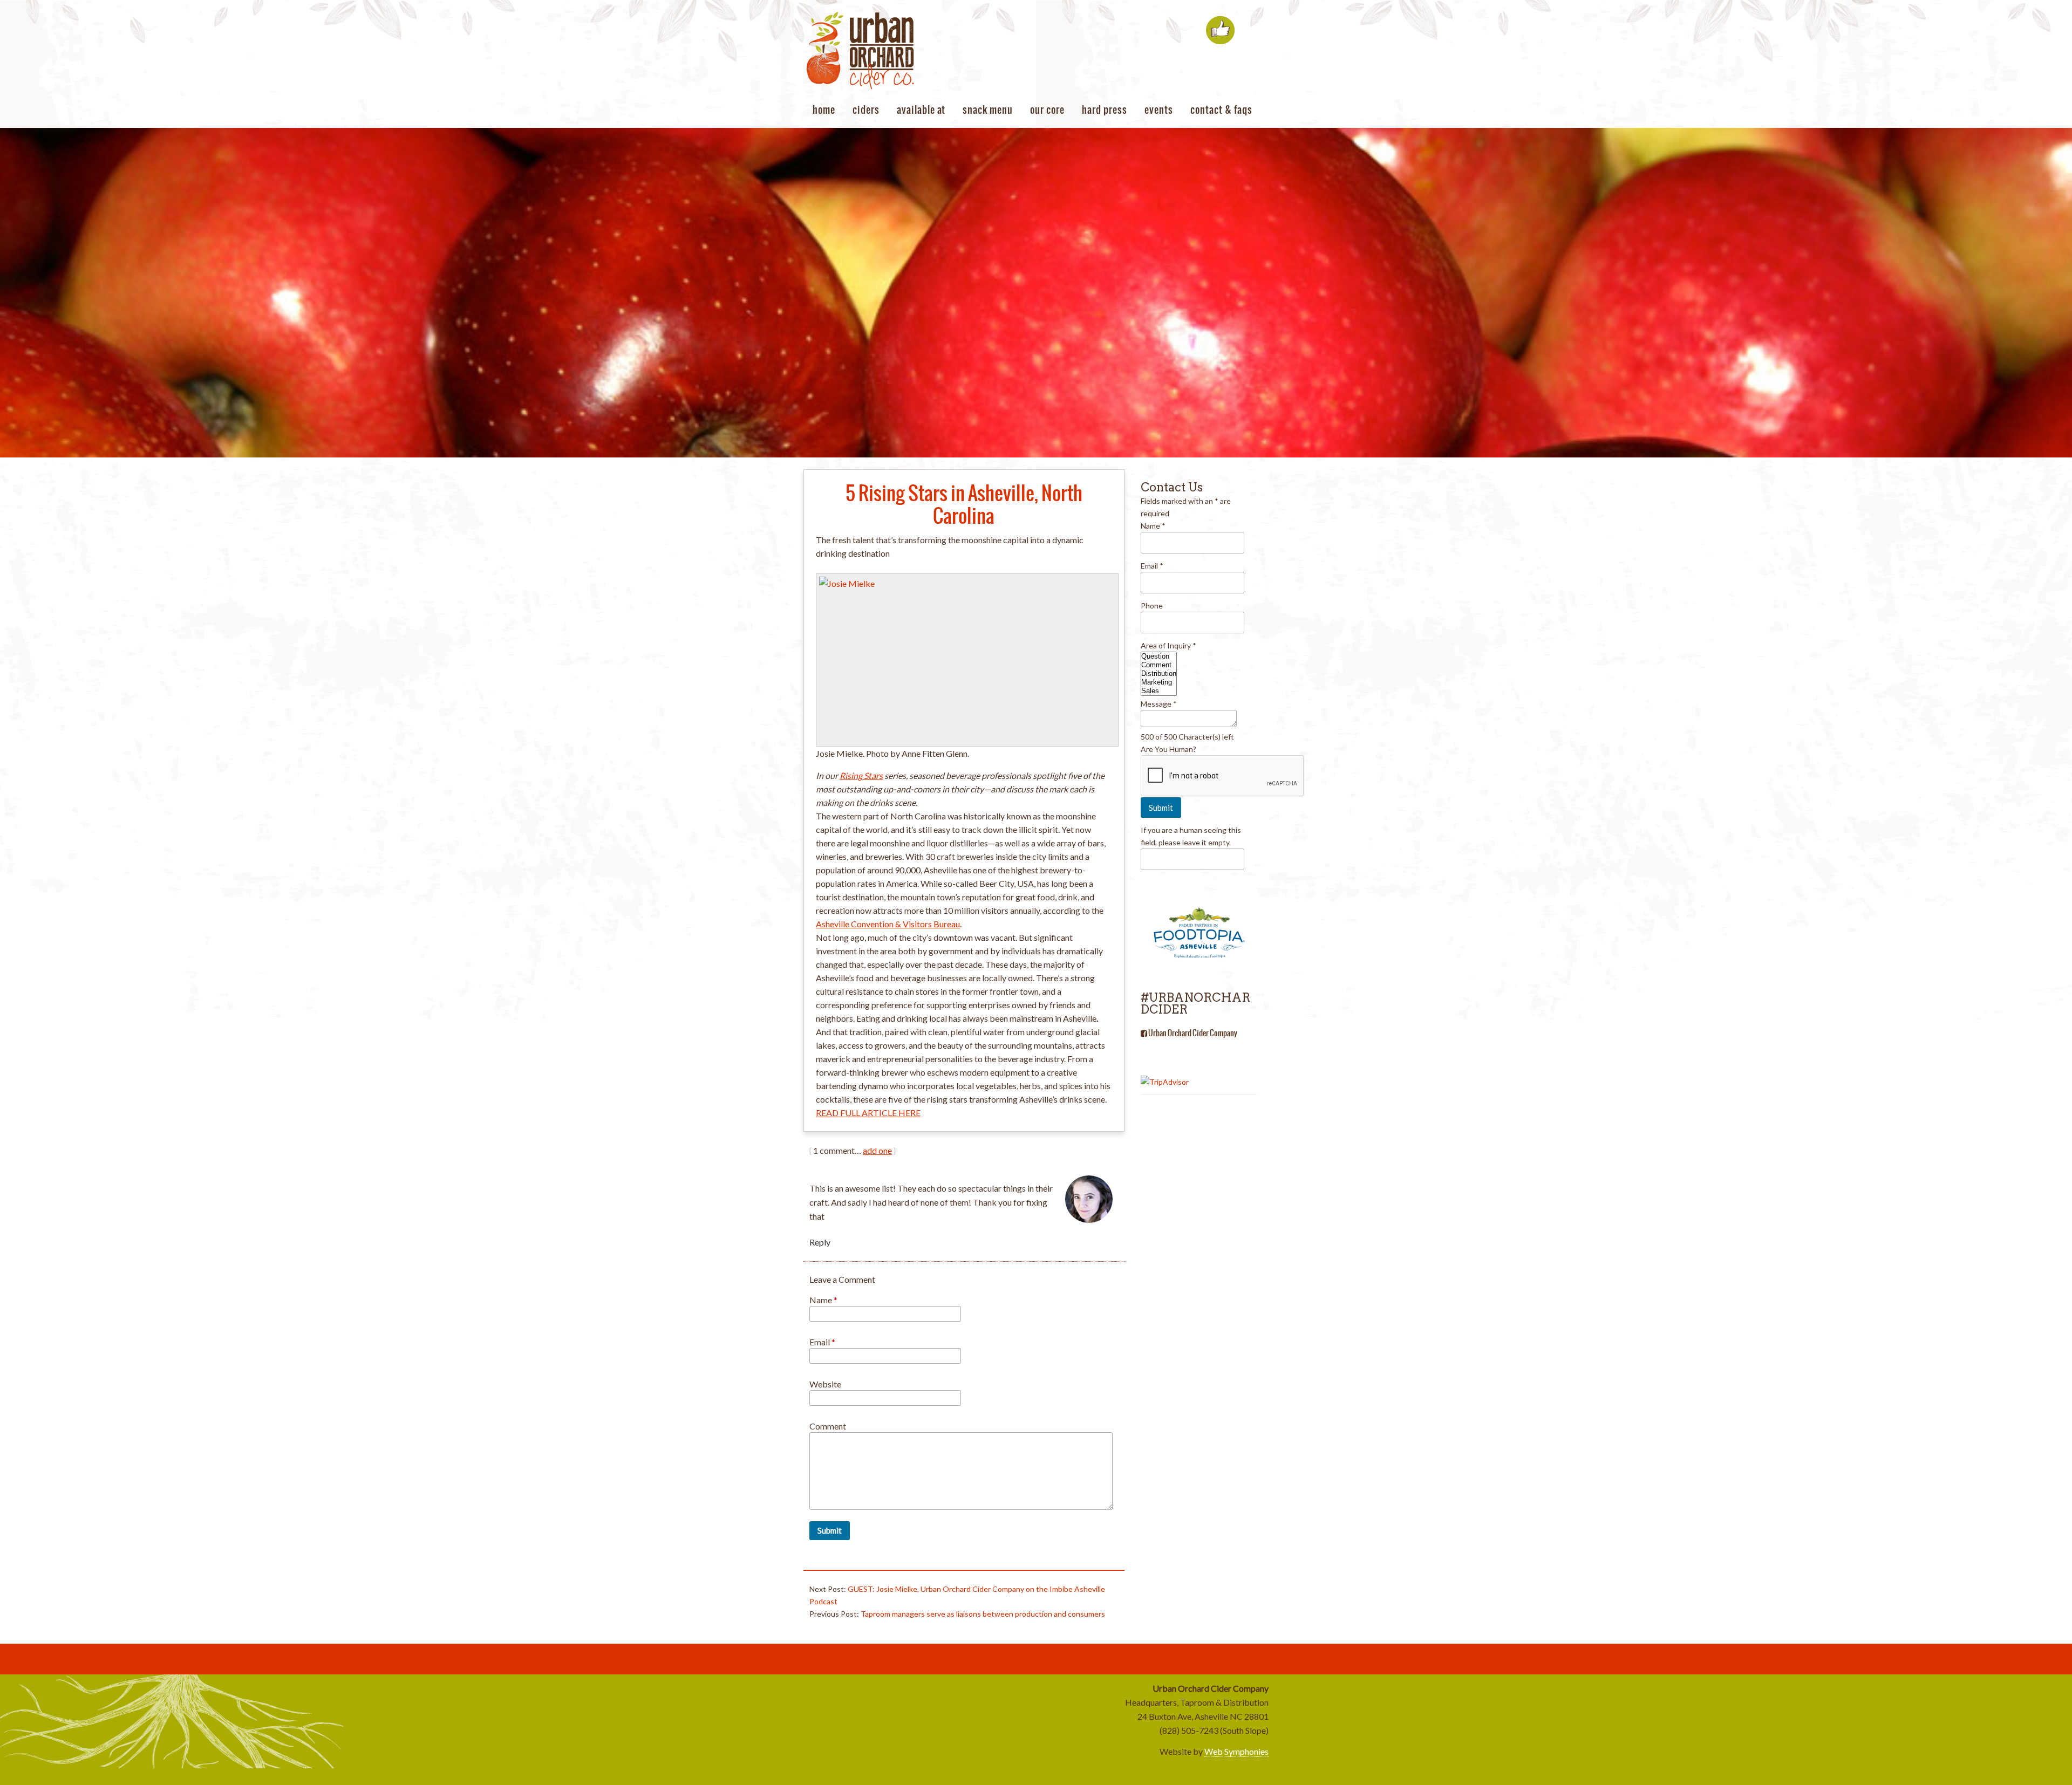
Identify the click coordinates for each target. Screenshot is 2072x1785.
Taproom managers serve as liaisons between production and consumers (983, 1614)
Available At (921, 110)
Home (824, 110)
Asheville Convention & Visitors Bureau (888, 924)
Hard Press (1105, 110)
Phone (1152, 606)
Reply (820, 1242)
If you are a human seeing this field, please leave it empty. (1191, 836)
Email (822, 1342)
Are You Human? (1168, 749)
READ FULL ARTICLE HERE (868, 1113)
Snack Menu (988, 110)
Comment (828, 1426)
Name (823, 1300)
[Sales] (1159, 691)
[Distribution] (1159, 674)
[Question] (1159, 656)
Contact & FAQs (1221, 110)
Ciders (866, 110)
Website (825, 1384)
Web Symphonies (1236, 1751)
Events (1159, 110)
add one (877, 1150)
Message (1159, 704)
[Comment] (1159, 665)
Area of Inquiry (1168, 645)
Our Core (1047, 110)
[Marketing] (1159, 682)
